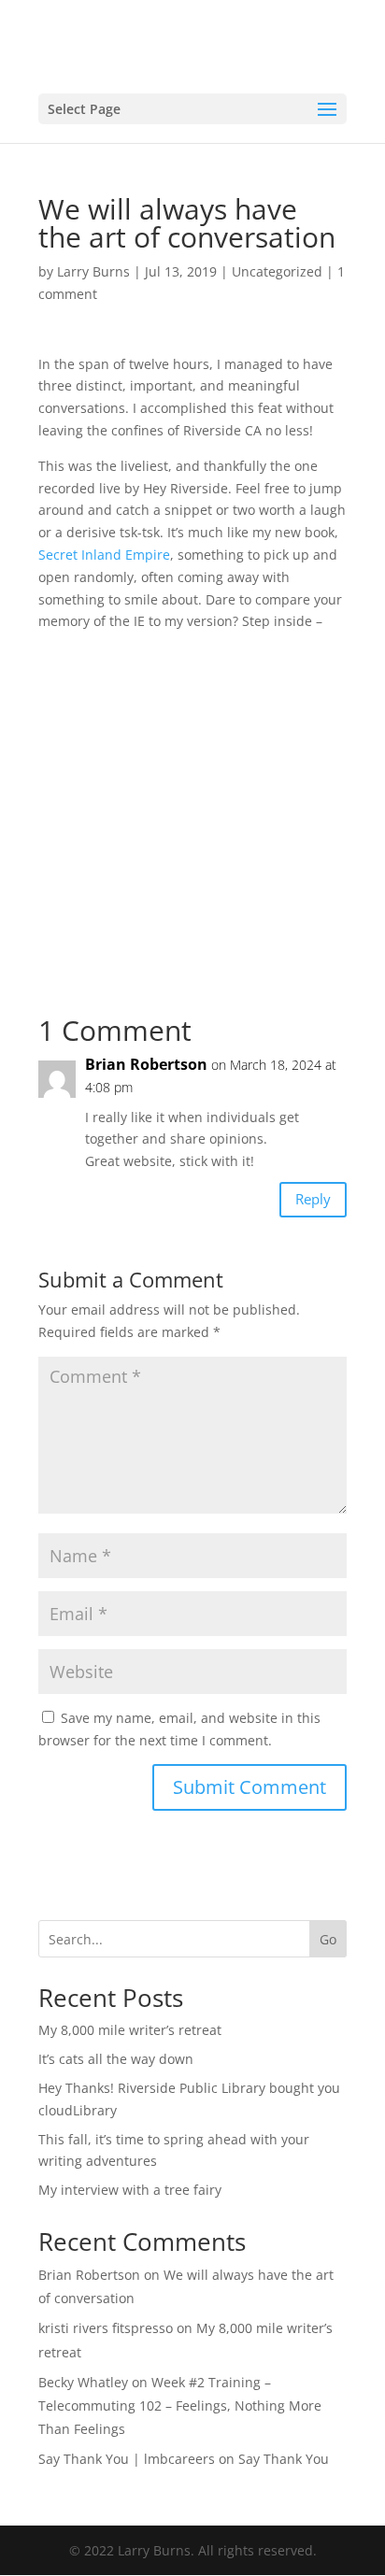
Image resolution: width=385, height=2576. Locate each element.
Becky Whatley (83, 2382)
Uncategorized (277, 271)
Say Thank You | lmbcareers (127, 2459)
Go (328, 1939)
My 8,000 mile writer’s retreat (130, 2030)
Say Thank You (284, 2459)
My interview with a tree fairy (130, 2190)
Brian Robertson (146, 1064)
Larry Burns (93, 271)
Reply (313, 1199)
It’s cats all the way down (116, 2059)
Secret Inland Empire (104, 555)
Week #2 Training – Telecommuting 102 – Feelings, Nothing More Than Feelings (180, 2405)
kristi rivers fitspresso (106, 2328)
